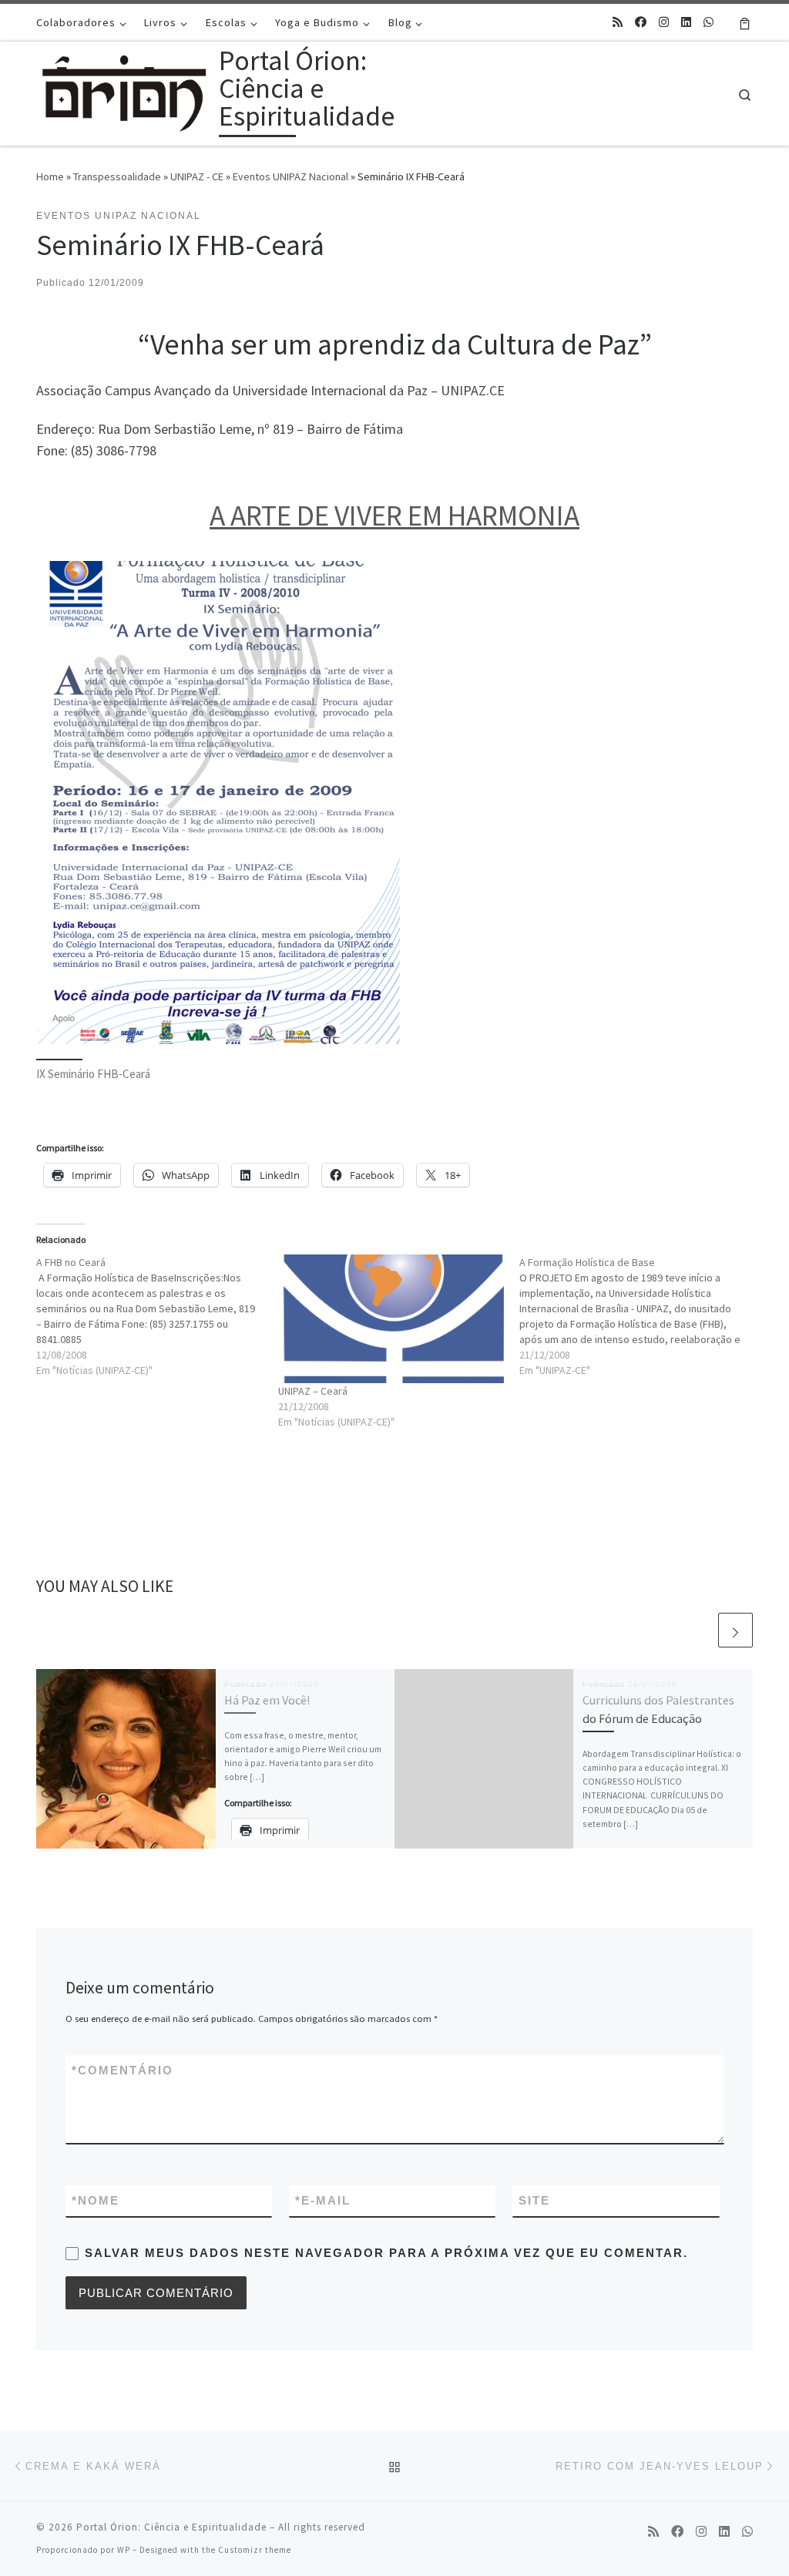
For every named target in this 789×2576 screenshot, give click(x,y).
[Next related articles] (735, 1630)
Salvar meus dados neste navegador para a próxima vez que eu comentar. (386, 2253)
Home (50, 176)
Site (534, 2200)
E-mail (323, 2200)
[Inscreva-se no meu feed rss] (618, 22)
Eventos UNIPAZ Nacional (290, 176)
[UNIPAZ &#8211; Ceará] (391, 1319)
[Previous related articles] (698, 1630)
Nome (96, 2200)
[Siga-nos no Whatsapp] (708, 22)
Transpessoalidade (117, 176)
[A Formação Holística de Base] (640, 1316)
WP (124, 2550)
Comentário (123, 2070)
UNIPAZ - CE (197, 176)
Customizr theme (255, 2550)
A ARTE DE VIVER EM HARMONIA (394, 515)
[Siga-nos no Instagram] (664, 22)
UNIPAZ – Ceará (313, 1391)
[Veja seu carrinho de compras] (745, 22)
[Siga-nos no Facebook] (641, 22)
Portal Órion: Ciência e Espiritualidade (171, 2527)
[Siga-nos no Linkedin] (686, 22)
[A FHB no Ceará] (157, 1316)
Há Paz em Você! (267, 1700)
